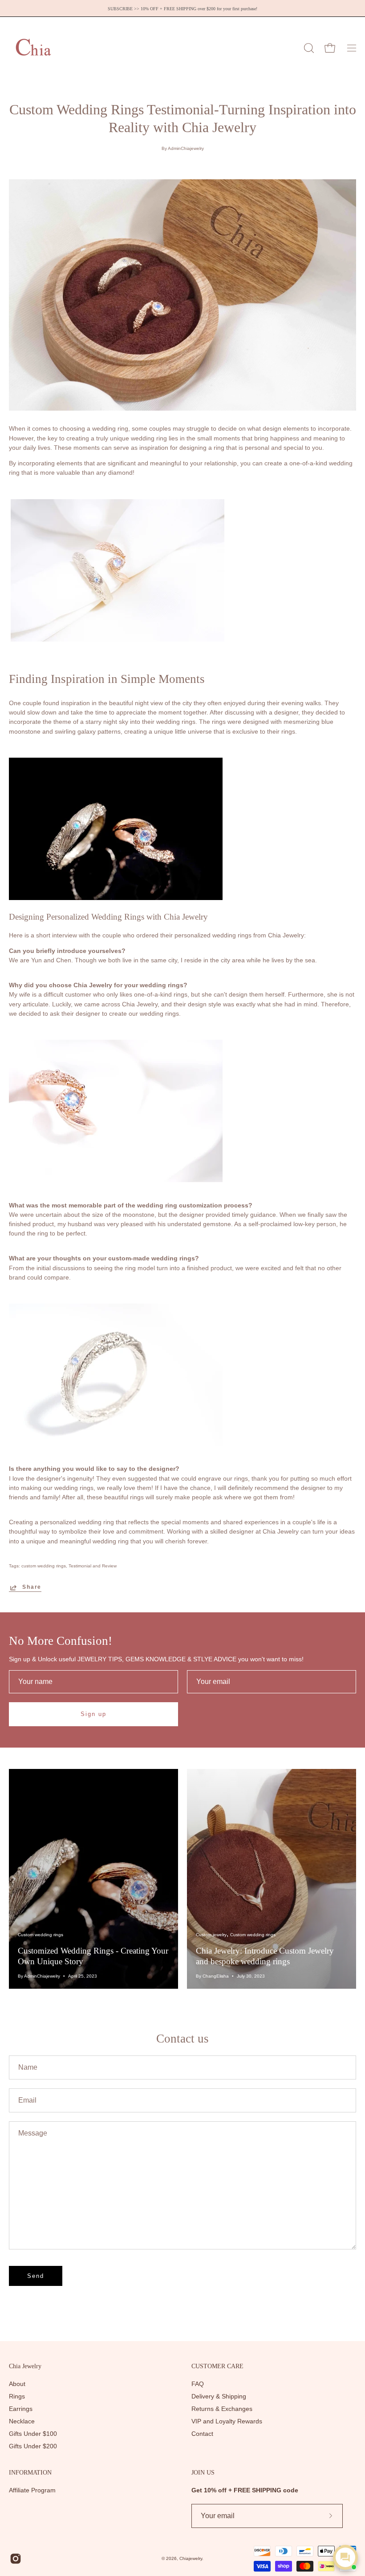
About (17, 2384)
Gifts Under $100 (33, 2434)
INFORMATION (30, 2472)
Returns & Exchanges (222, 2409)
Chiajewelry (191, 2558)
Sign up (93, 1714)
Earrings (21, 2409)
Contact (202, 2434)
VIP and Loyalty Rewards (227, 2421)
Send (36, 2276)
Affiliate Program (32, 2490)
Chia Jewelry (25, 2366)
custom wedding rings (44, 1566)
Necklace (22, 2421)
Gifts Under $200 (33, 2446)
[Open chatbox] (345, 2557)
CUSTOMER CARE (217, 2366)
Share (32, 1587)
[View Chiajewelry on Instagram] (16, 2559)
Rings (17, 2396)
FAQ (198, 2384)
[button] (308, 48)
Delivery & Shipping (219, 2396)
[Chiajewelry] (33, 48)
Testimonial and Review (93, 1566)
